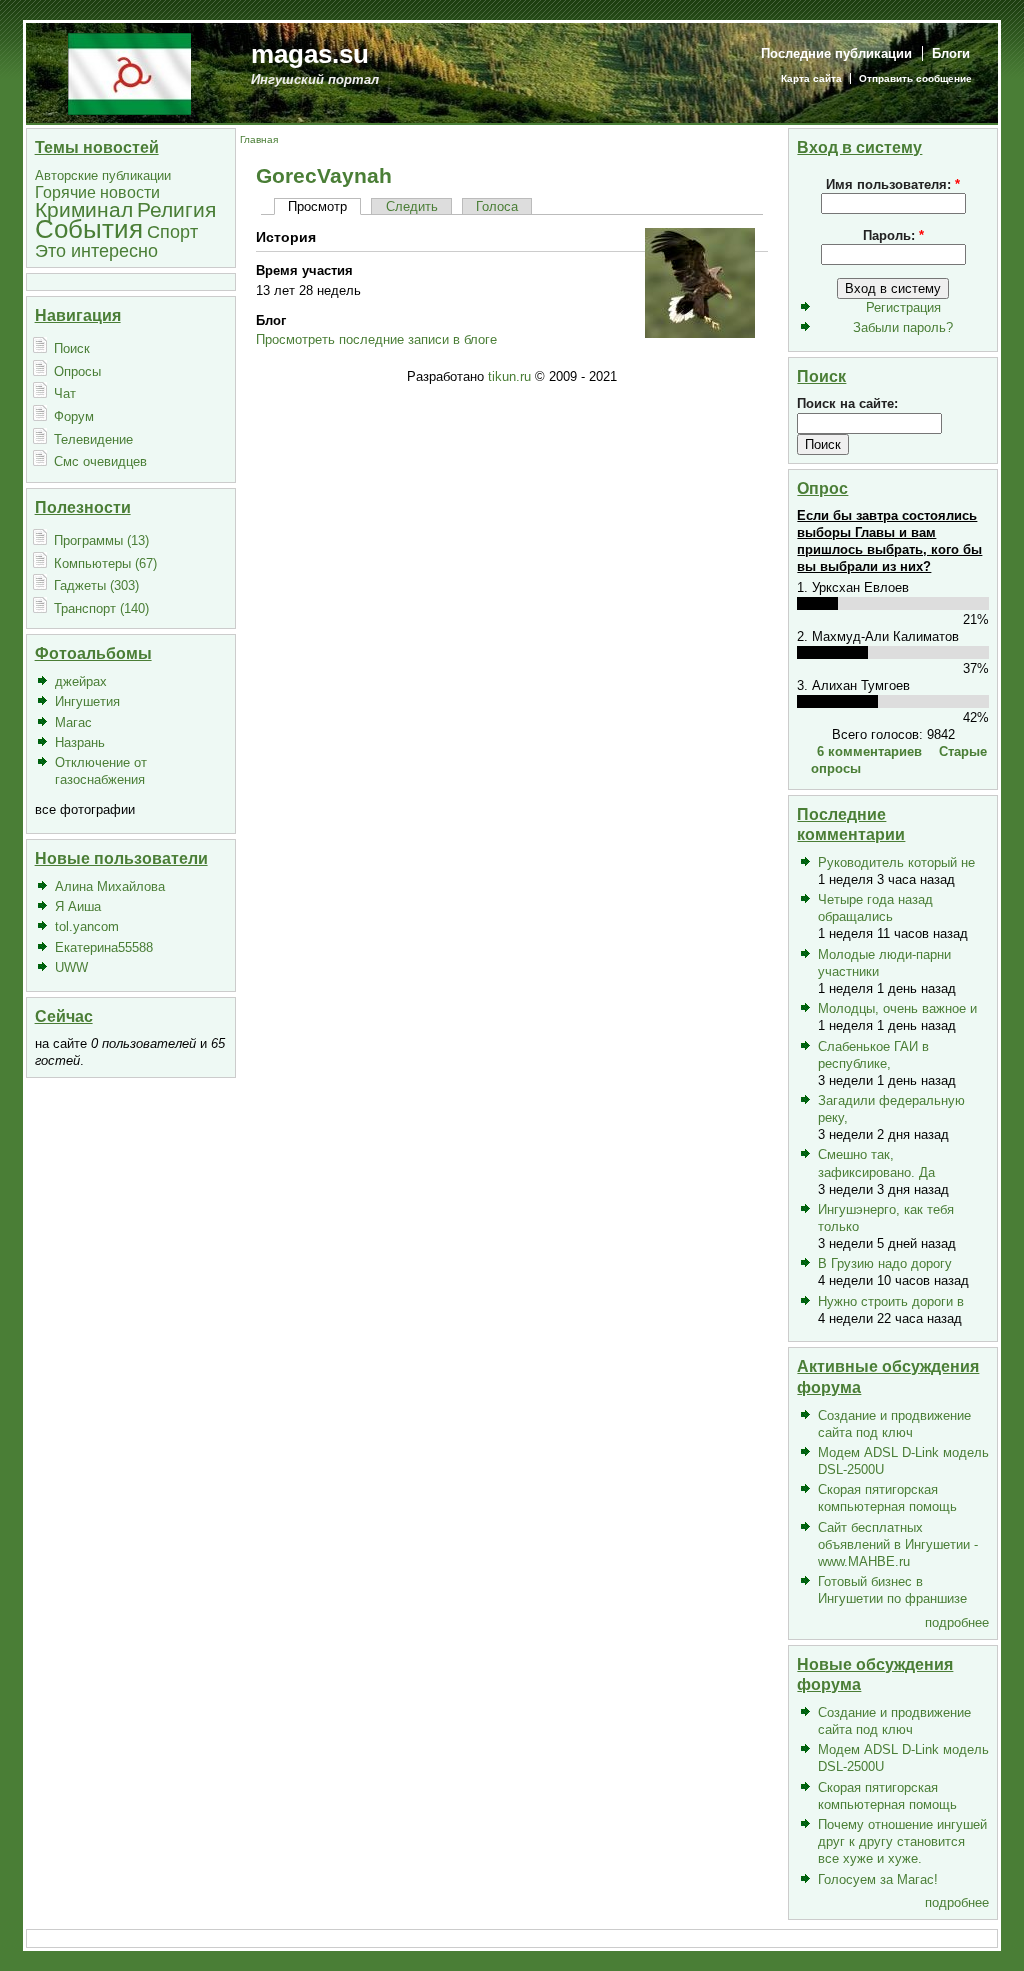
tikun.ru (509, 376)
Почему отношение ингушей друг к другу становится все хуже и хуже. (902, 1841)
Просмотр (317, 206)
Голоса (497, 206)
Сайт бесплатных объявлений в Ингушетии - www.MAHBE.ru (898, 1544)
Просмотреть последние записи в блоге (376, 339)
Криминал (84, 209)
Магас (73, 722)
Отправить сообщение (915, 78)
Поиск (72, 348)
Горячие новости (97, 192)
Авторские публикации (103, 175)
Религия (176, 209)
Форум (74, 416)
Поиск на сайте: (847, 403)
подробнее (957, 1622)
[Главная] (129, 72)
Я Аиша (78, 906)
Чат (65, 393)
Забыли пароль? (903, 327)
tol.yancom (87, 926)
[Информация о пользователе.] (700, 333)
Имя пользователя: (893, 184)
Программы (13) (101, 540)
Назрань (80, 742)
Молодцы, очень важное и (897, 1008)
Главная (259, 139)
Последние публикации (836, 53)
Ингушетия (87, 701)
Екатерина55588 (104, 947)
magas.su (310, 54)
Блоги (951, 53)
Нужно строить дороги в (891, 1301)
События (89, 229)
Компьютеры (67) (105, 563)
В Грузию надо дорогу (885, 1263)
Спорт (172, 231)
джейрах (81, 681)
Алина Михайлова (110, 886)
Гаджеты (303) (96, 585)
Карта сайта (811, 78)
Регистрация (903, 307)
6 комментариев (869, 751)
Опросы (77, 371)
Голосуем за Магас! (878, 1879)
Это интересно (96, 250)
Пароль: (893, 235)
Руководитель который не (896, 862)
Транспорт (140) (101, 608)
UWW (71, 967)
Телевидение (93, 439)
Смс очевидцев (100, 461)
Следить (412, 206)
